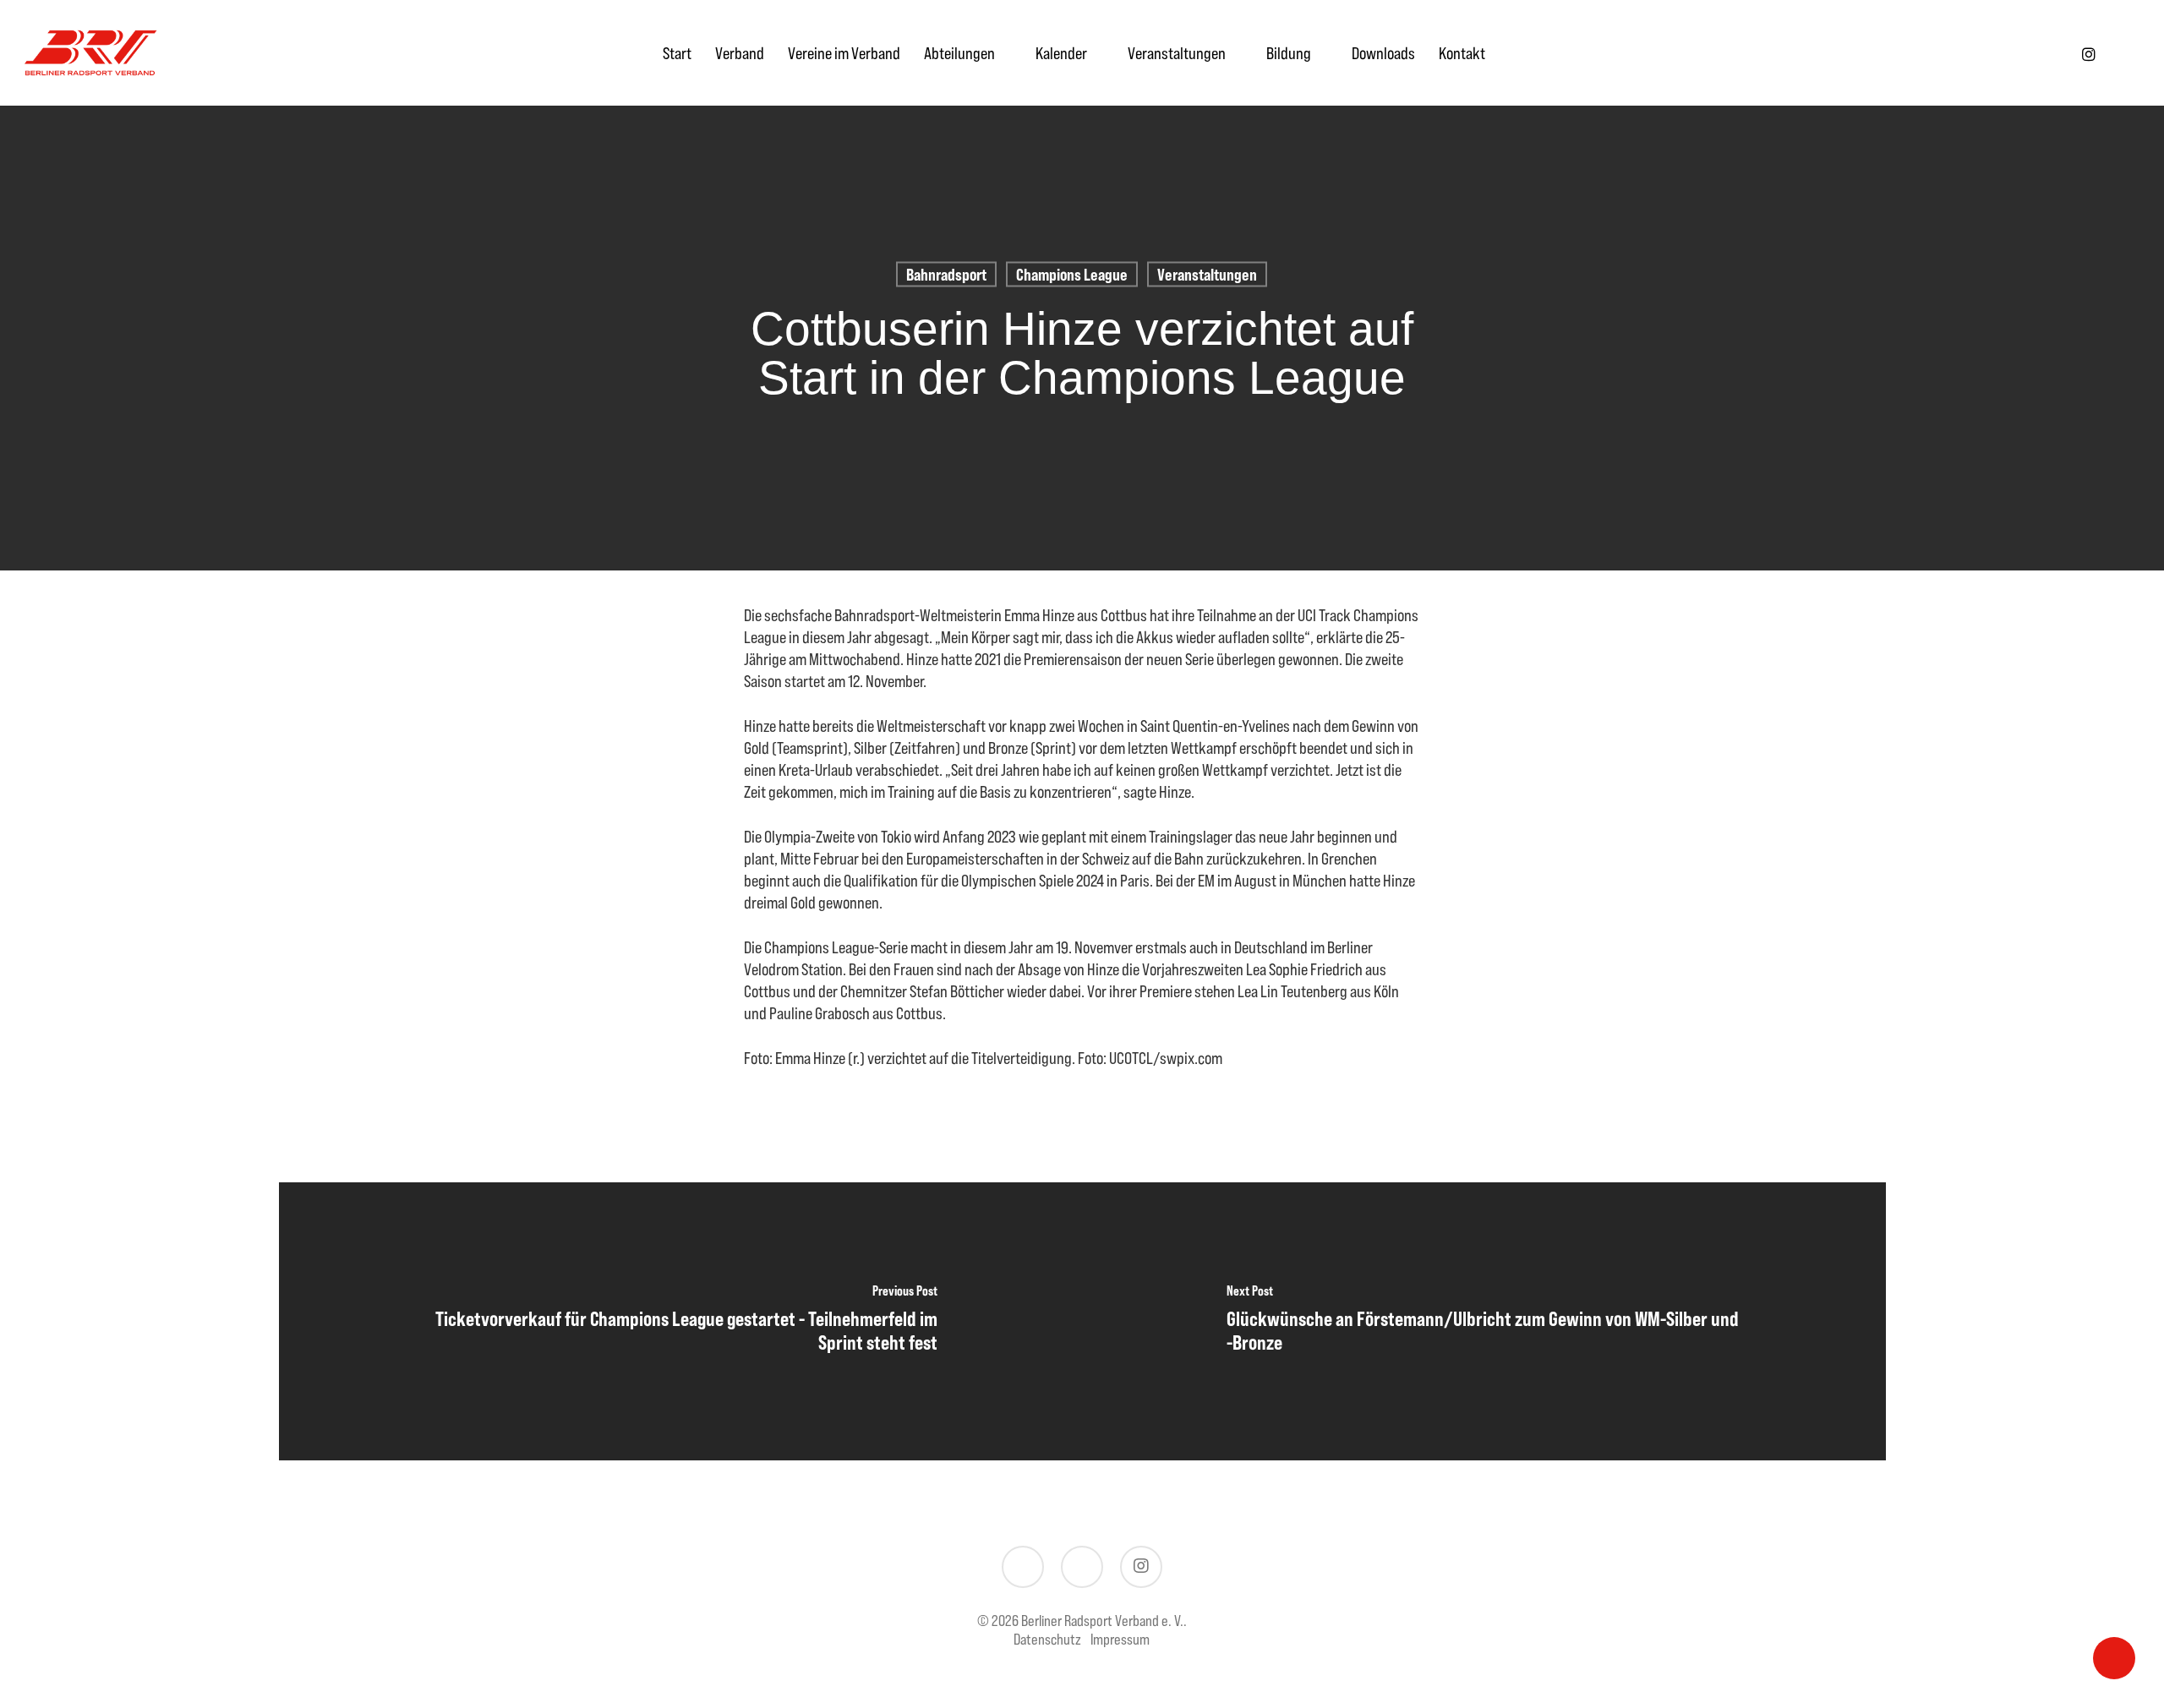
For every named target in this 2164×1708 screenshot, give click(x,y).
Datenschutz (1047, 1639)
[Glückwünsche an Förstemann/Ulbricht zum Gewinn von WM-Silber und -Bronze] (1484, 1321)
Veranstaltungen (1207, 274)
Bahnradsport (946, 274)
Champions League (1072, 274)
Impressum (1120, 1639)
